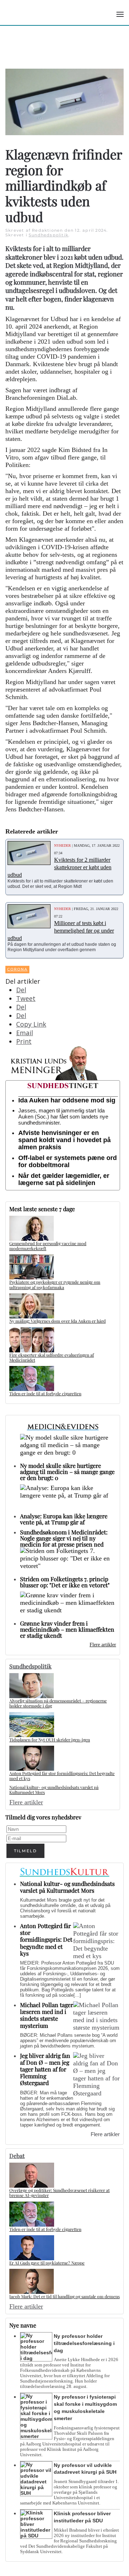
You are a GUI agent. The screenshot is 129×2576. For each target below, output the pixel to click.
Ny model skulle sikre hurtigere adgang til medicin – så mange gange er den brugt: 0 (67, 1472)
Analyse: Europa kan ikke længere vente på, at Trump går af (64, 1519)
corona (17, 969)
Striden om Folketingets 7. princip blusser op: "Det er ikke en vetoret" (65, 1582)
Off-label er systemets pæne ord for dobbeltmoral (68, 1161)
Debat (17, 2156)
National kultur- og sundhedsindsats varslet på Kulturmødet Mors (54, 1790)
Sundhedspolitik (49, 235)
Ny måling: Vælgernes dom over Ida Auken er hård (58, 1321)
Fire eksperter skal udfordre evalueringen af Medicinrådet (52, 1357)
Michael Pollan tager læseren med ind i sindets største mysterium (47, 2015)
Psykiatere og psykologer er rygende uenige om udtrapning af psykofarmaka (55, 1284)
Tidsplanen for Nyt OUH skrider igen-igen (50, 1740)
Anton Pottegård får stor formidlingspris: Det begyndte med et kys (62, 1776)
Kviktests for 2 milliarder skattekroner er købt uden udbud (59, 867)
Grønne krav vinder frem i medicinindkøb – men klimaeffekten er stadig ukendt (67, 1629)
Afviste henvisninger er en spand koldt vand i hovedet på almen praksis (64, 1140)
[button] (120, 14)
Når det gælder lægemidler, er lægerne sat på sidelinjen (64, 1179)
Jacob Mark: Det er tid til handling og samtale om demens (64, 2296)
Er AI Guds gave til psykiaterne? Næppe (47, 2263)
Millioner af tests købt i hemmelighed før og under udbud (61, 931)
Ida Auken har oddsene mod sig (67, 1100)
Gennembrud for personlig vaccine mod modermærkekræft (48, 1246)
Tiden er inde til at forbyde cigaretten (45, 1393)
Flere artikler (103, 1645)
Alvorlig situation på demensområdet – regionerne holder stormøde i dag (58, 1703)
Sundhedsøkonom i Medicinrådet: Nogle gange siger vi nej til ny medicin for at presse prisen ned (64, 1538)
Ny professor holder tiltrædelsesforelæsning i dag (84, 2343)
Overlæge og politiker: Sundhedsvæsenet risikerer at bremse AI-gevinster (59, 2193)
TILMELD (25, 1851)
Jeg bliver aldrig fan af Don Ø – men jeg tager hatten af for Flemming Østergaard (45, 2069)
